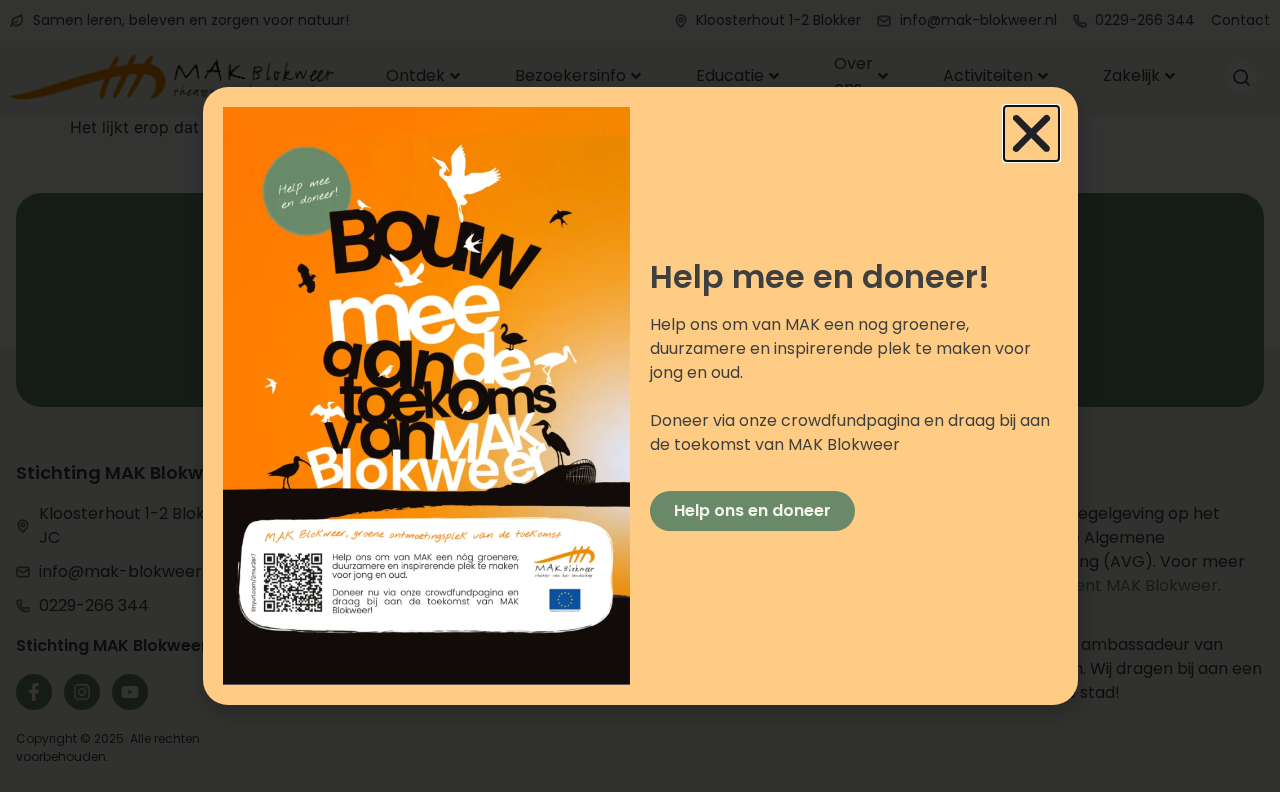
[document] (640, 396)
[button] (1031, 133)
